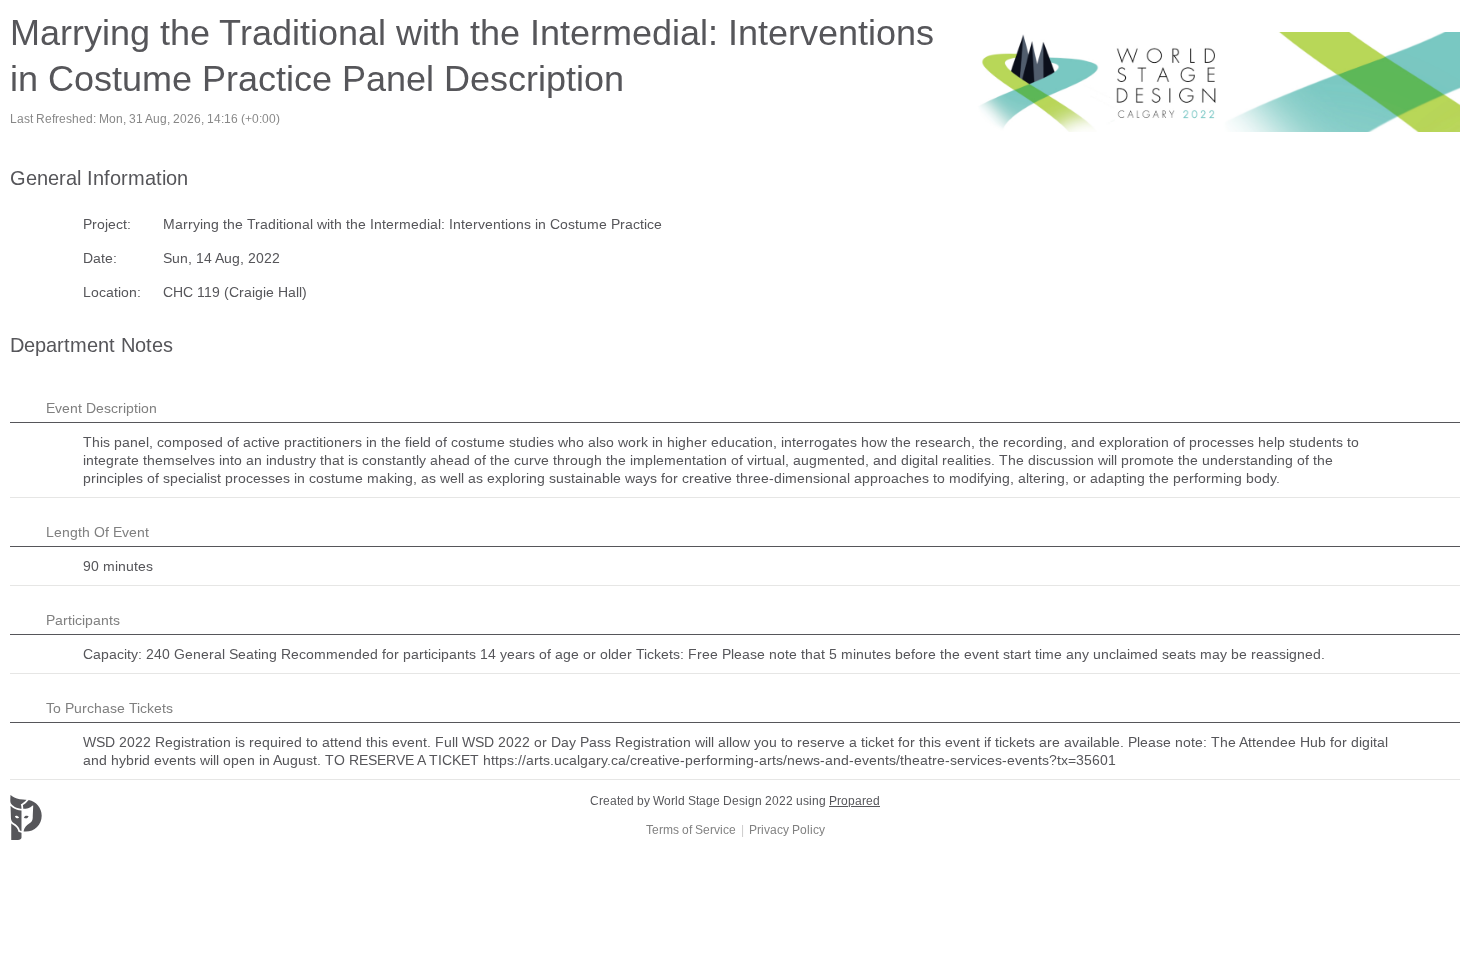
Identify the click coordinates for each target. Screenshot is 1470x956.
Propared (854, 801)
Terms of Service (691, 830)
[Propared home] (100, 817)
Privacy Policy (787, 830)
